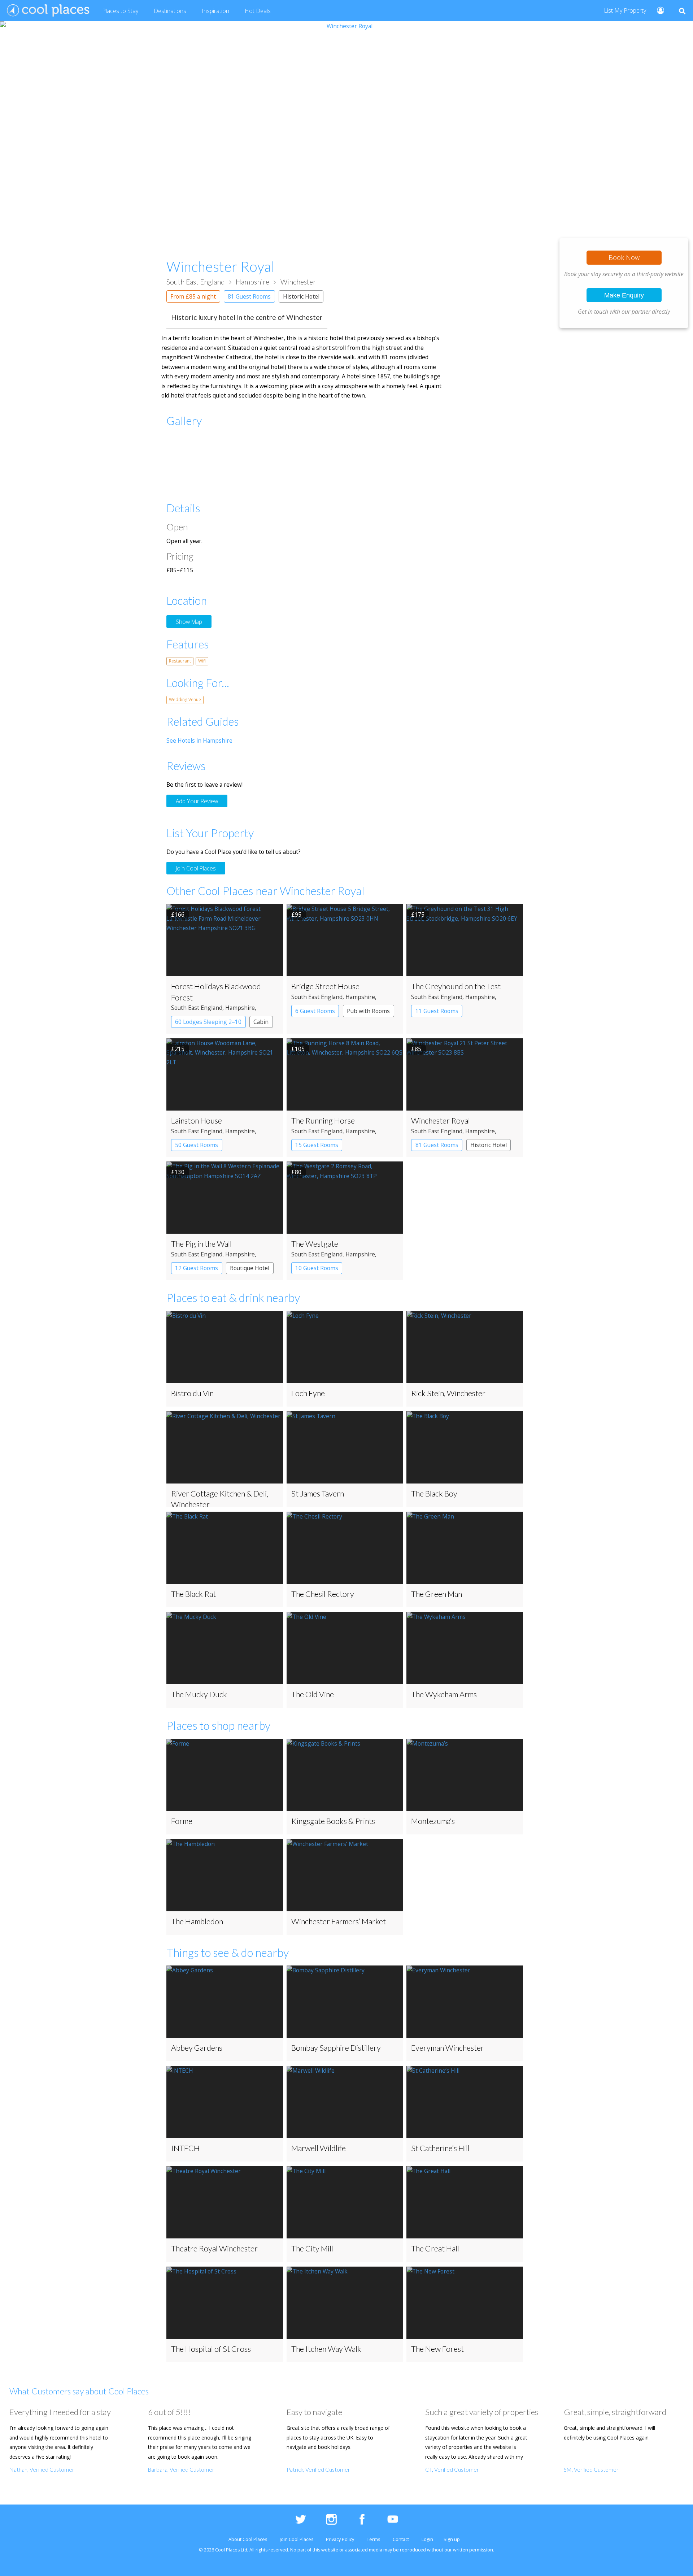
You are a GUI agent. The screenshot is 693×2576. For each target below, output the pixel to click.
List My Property (625, 10)
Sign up (452, 2539)
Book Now (624, 257)
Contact (401, 2539)
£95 (296, 915)
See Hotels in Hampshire (199, 740)
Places (120, 11)
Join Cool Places (196, 868)
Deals (258, 11)
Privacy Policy (340, 2539)
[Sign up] (657, 10)
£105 (298, 1049)
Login (427, 2539)
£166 (178, 915)
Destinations (170, 11)
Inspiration (215, 11)
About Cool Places (248, 2539)
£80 (296, 1172)
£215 (178, 1049)
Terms (373, 2539)
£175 (418, 915)
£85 (416, 1049)
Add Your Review (197, 801)
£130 (178, 1172)
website (330, 2550)
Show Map (189, 621)
